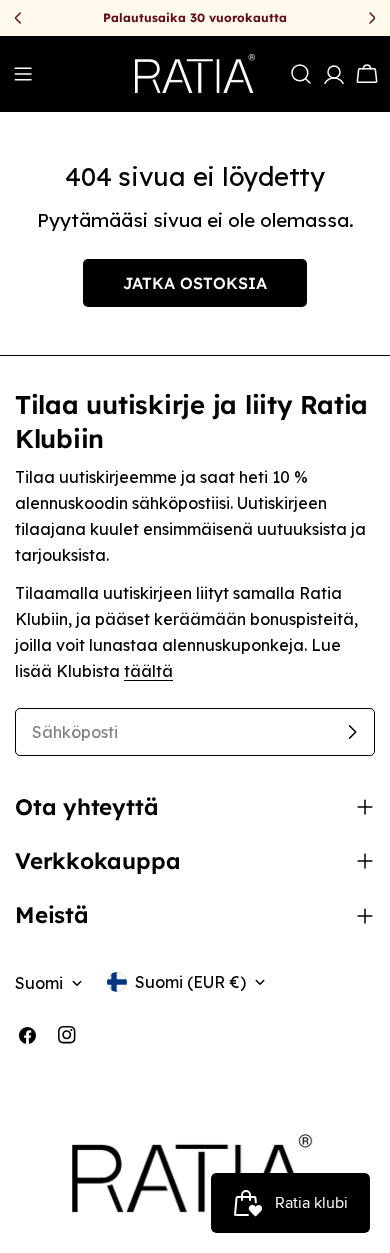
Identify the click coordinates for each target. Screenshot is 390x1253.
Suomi (39, 983)
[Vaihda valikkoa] (23, 74)
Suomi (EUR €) (190, 982)
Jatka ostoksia (195, 283)
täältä (148, 671)
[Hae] (301, 74)
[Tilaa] (352, 732)
